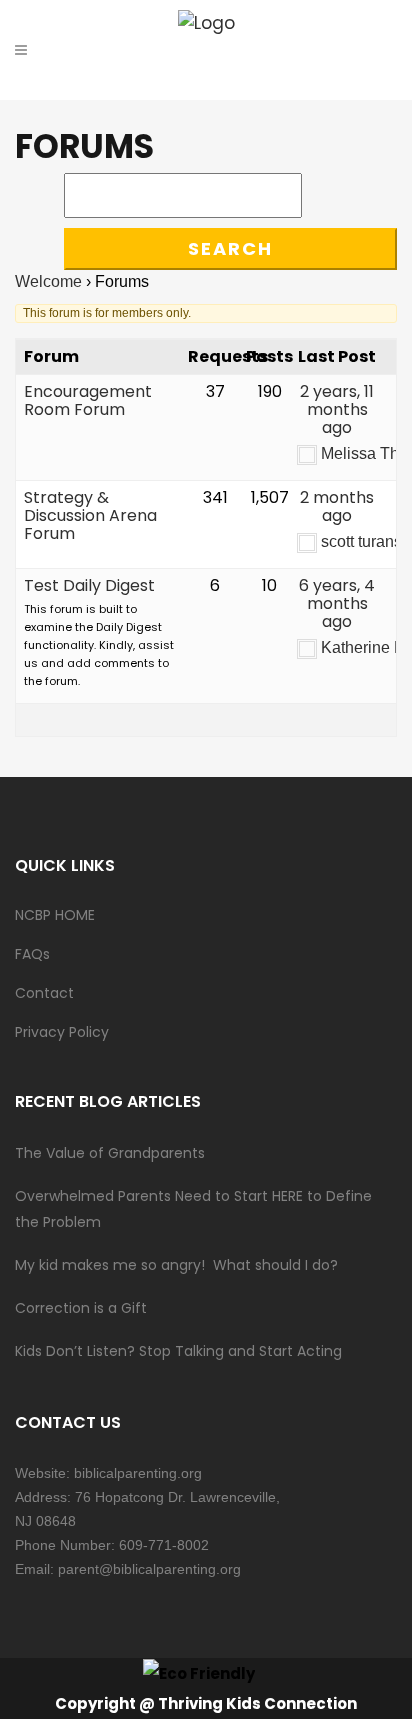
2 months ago (337, 506)
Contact (44, 993)
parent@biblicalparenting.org (149, 1569)
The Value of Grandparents (110, 1153)
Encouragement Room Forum (88, 400)
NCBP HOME (55, 915)
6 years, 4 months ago (337, 603)
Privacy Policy (62, 1032)
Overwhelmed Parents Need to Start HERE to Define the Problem (193, 1209)
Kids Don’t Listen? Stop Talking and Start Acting (178, 1351)
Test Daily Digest (89, 585)
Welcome (48, 281)
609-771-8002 (164, 1545)
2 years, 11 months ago (337, 409)
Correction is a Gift (81, 1308)
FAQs (32, 954)
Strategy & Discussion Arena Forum (90, 515)
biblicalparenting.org (138, 1473)
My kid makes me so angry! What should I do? (176, 1265)
